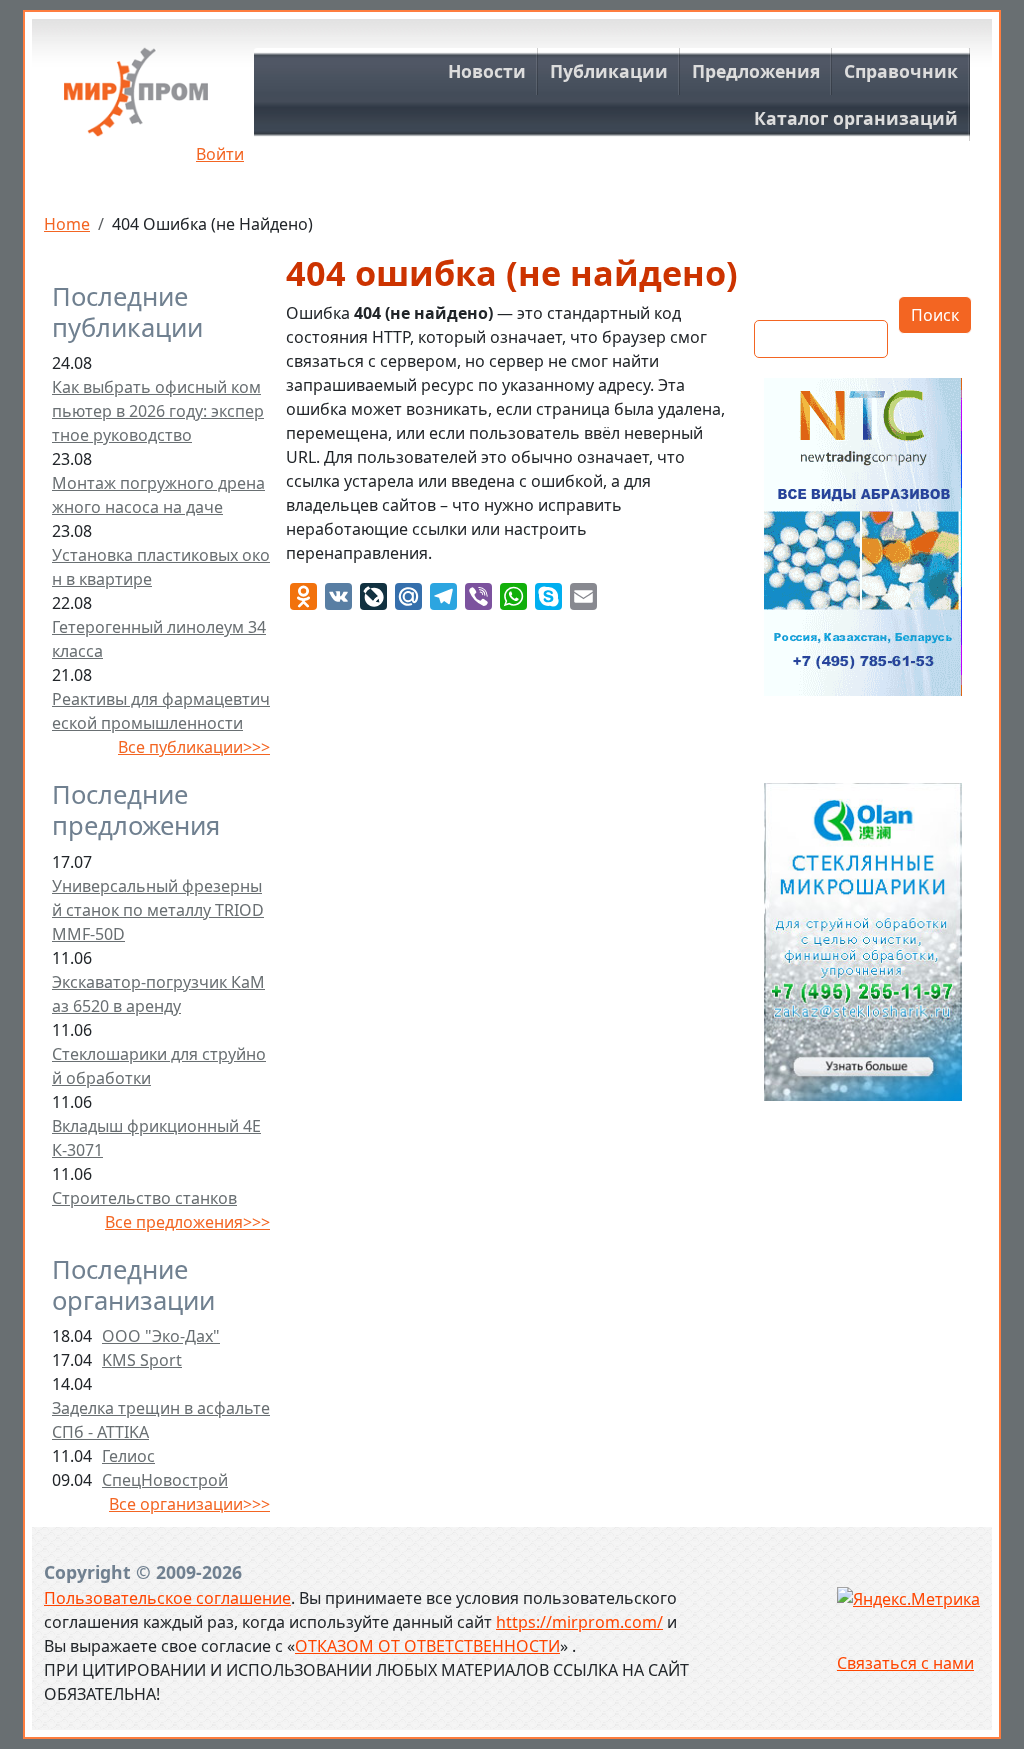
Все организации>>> (189, 1504)
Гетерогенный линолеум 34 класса (159, 639)
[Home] (136, 99)
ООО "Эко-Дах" (161, 1336)
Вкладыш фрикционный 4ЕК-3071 (156, 1138)
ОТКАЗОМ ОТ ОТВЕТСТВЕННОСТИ (427, 1646)
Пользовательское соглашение (167, 1598)
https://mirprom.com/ (579, 1622)
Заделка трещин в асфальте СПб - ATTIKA (161, 1420)
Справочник (901, 71)
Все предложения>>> (187, 1222)
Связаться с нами (905, 1663)
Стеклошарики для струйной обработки (159, 1066)
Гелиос (128, 1456)
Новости (487, 71)
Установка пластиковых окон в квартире (161, 567)
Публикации (609, 71)
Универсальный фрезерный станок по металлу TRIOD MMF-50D (158, 910)
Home (67, 224)
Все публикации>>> (194, 747)
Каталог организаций (856, 118)
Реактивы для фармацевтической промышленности (161, 711)
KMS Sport (142, 1360)
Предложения (756, 71)
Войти (220, 154)
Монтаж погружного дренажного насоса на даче (158, 495)
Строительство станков (144, 1198)
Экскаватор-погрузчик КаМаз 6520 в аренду (158, 994)
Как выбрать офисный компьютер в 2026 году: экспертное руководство (158, 411)
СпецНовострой (165, 1480)
